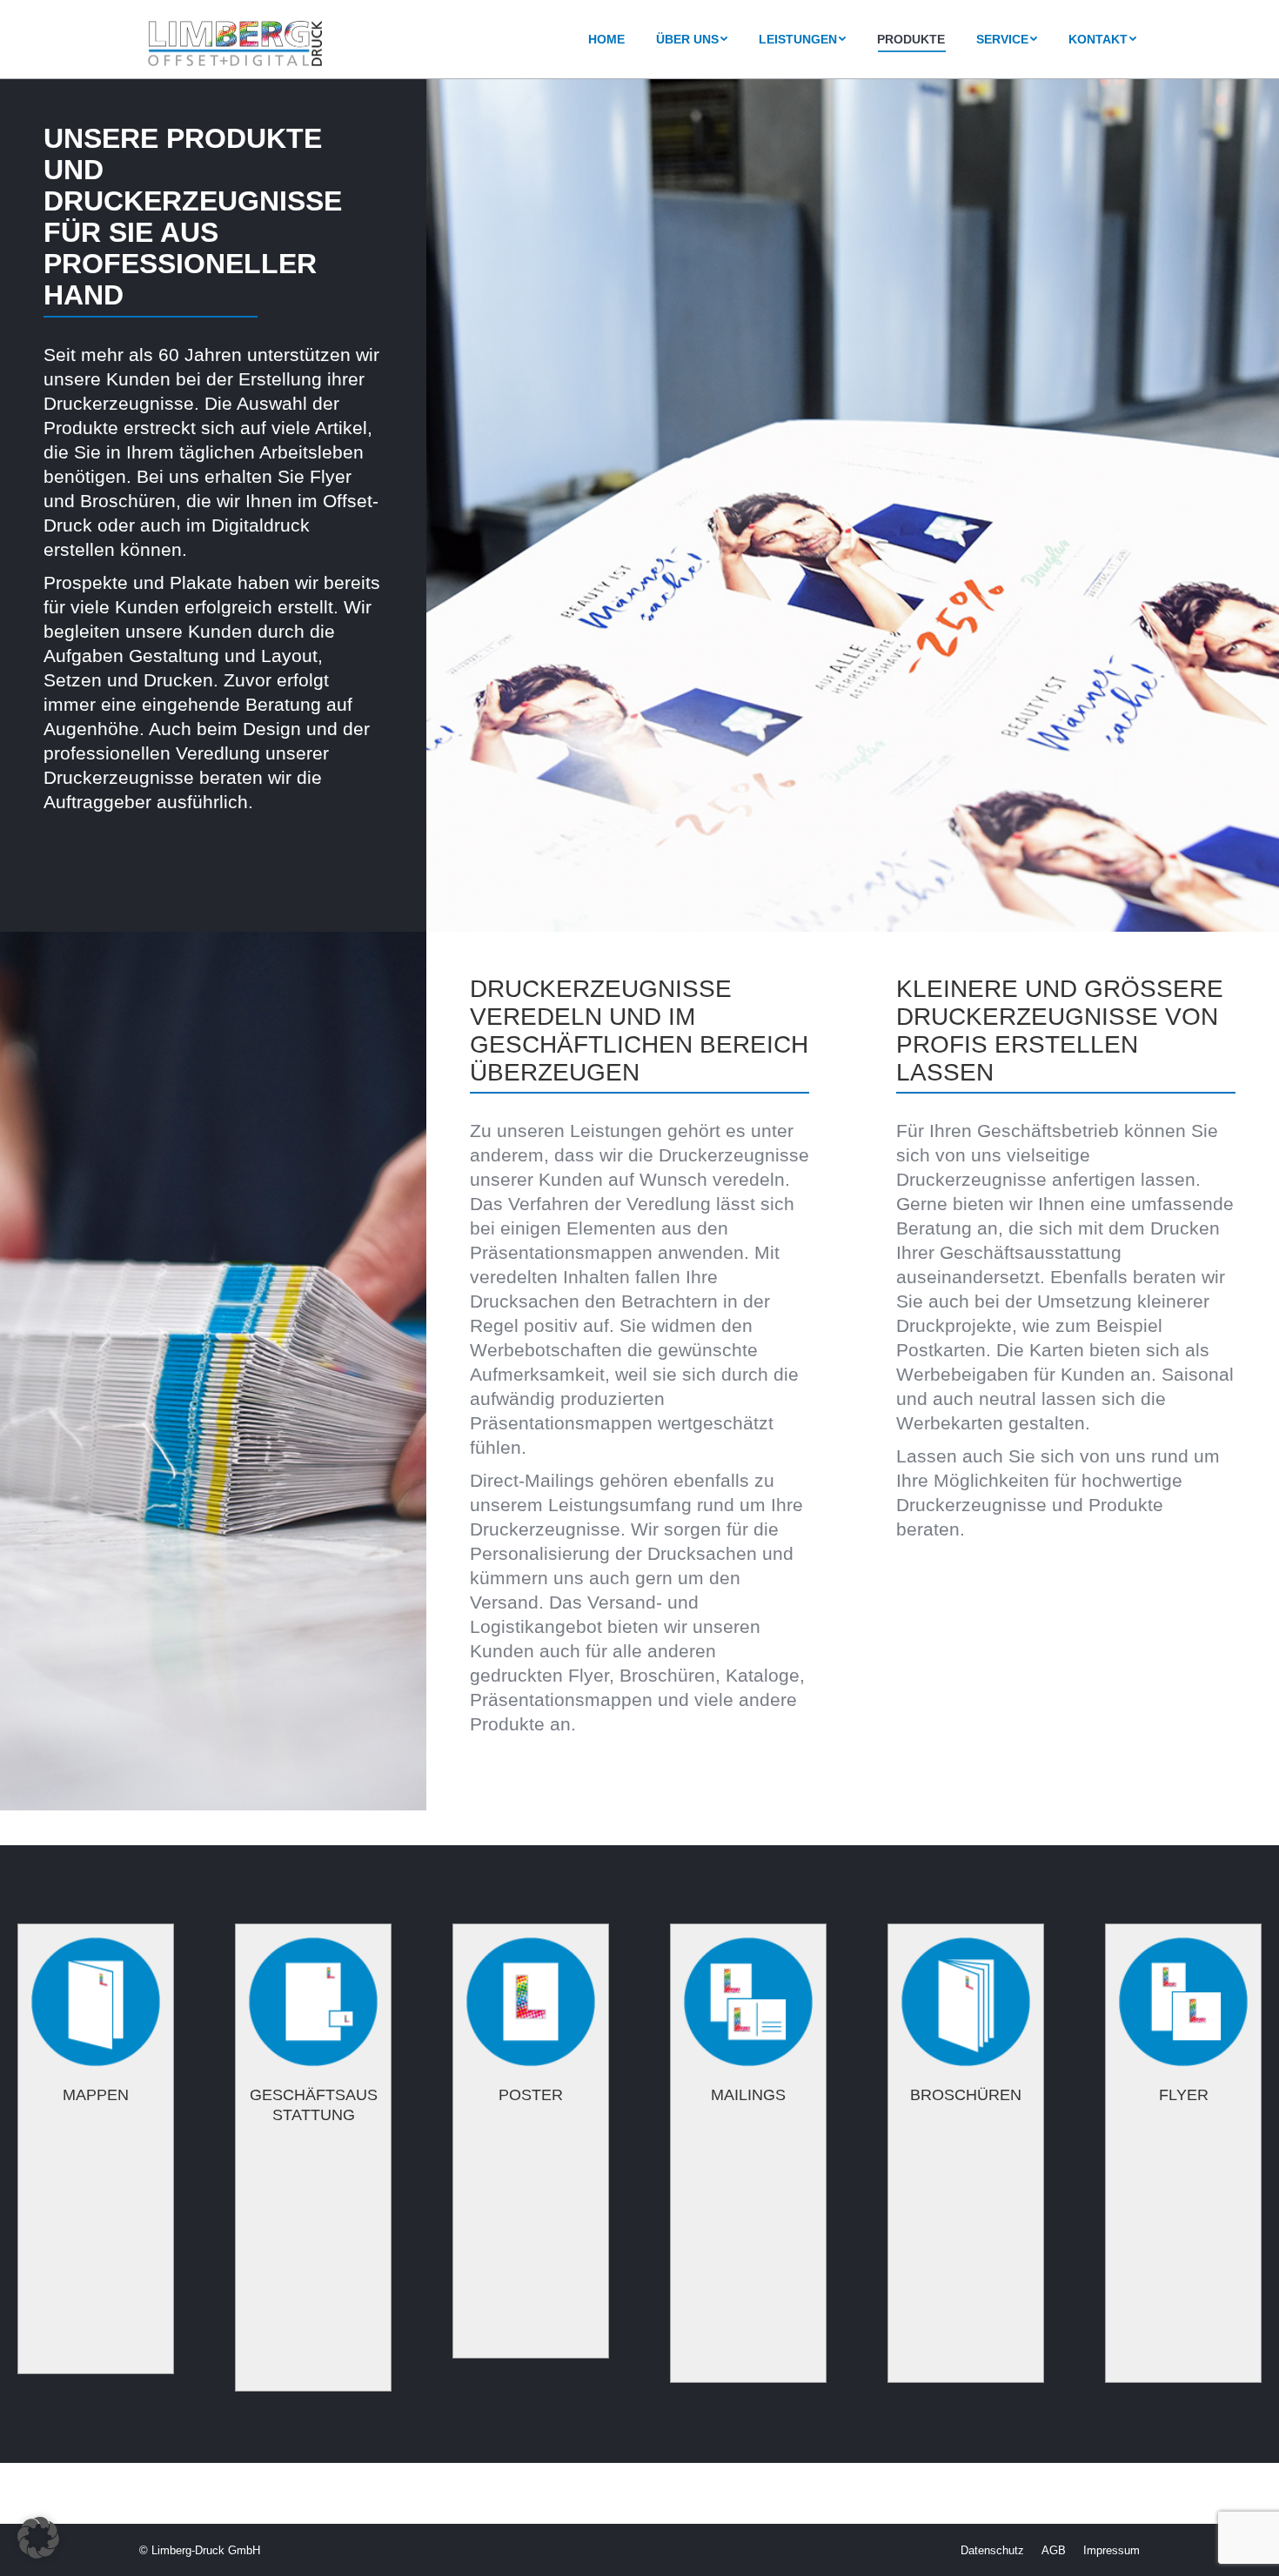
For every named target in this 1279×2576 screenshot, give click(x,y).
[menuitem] (606, 39)
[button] (38, 2538)
